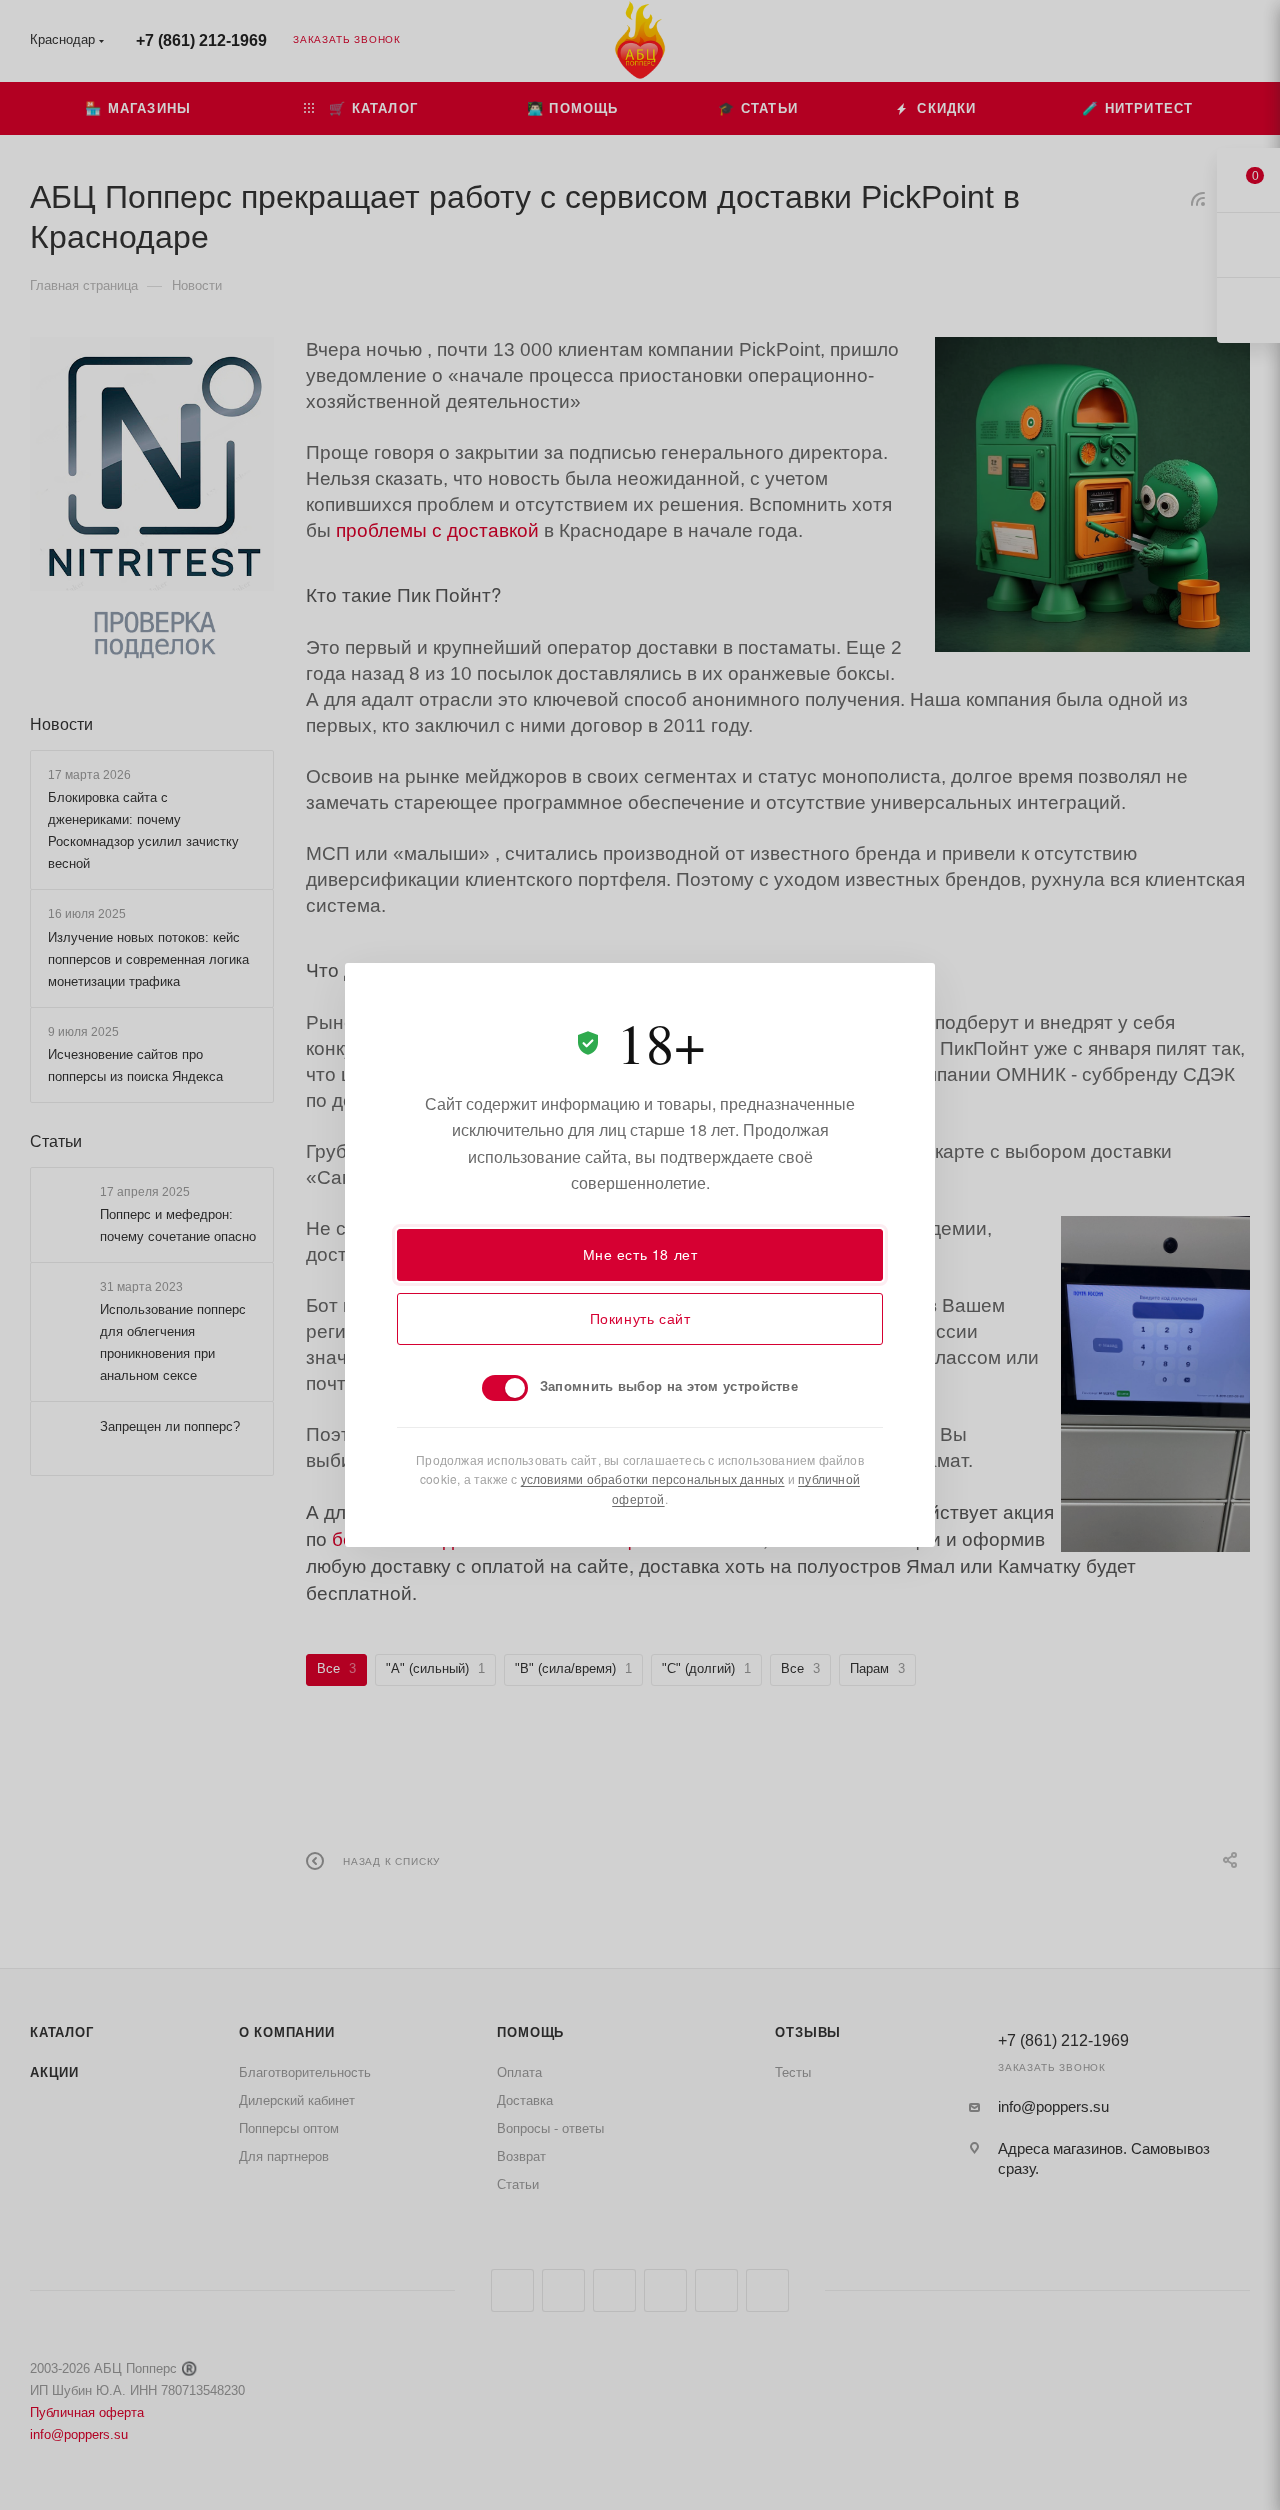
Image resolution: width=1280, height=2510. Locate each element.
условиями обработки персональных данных (653, 1478)
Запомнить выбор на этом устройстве (669, 1385)
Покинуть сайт (640, 1318)
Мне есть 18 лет (640, 1254)
